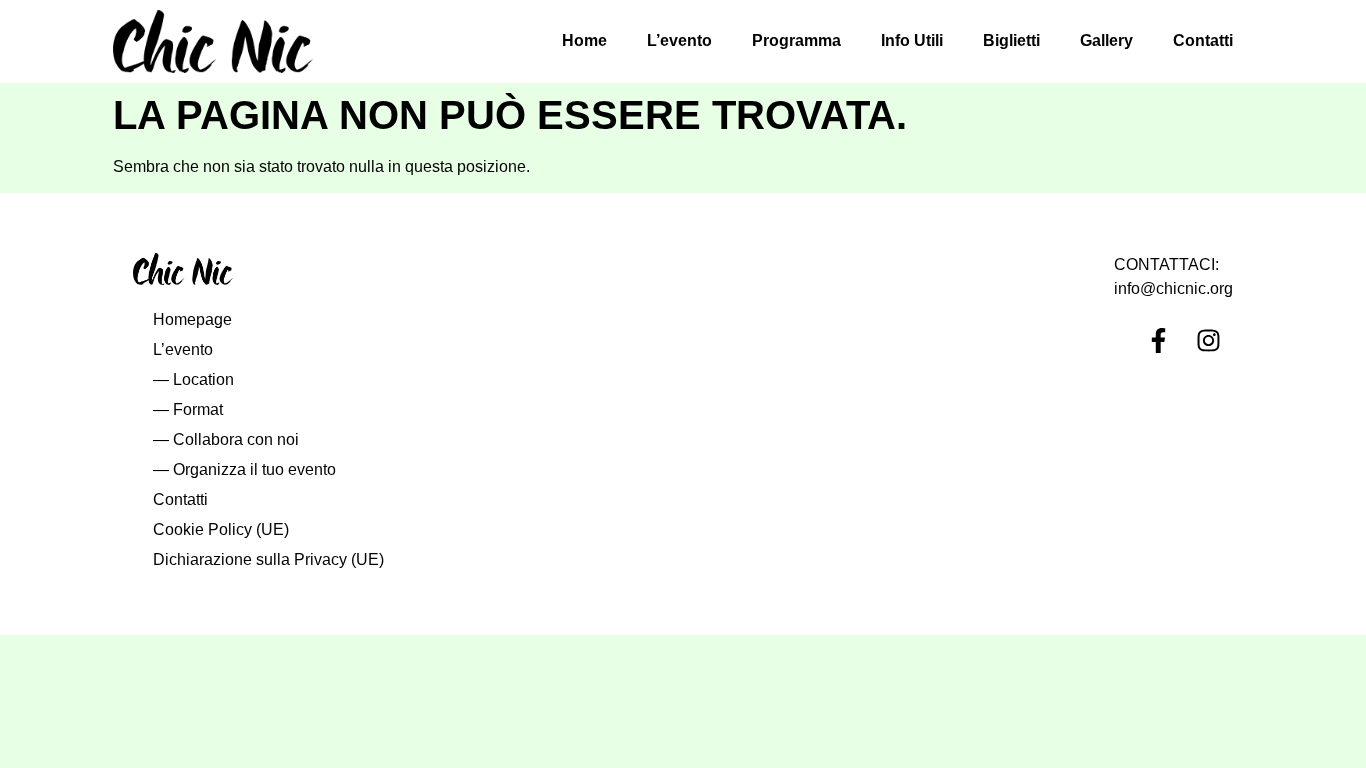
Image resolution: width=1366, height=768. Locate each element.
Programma (796, 40)
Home (584, 40)
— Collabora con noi (226, 439)
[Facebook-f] (1158, 341)
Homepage (192, 319)
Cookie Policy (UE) (221, 529)
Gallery (1106, 40)
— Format (188, 409)
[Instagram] (1208, 341)
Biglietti (1011, 40)
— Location (193, 379)
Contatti (1203, 40)
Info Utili (912, 40)
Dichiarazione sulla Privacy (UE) (268, 559)
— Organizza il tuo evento (244, 469)
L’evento (679, 40)
